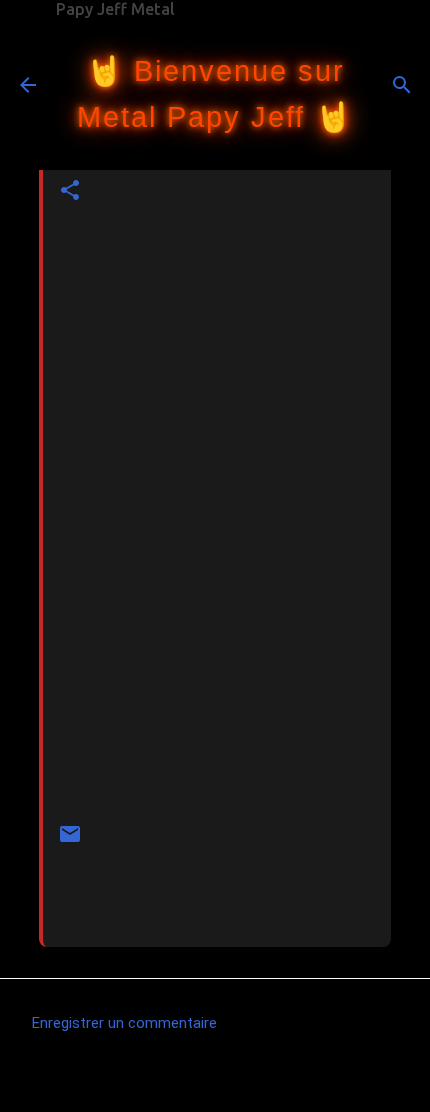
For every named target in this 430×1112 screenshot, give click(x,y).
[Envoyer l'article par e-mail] (70, 841)
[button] (70, 191)
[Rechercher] (402, 85)
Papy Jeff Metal (115, 9)
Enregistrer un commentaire (124, 1023)
